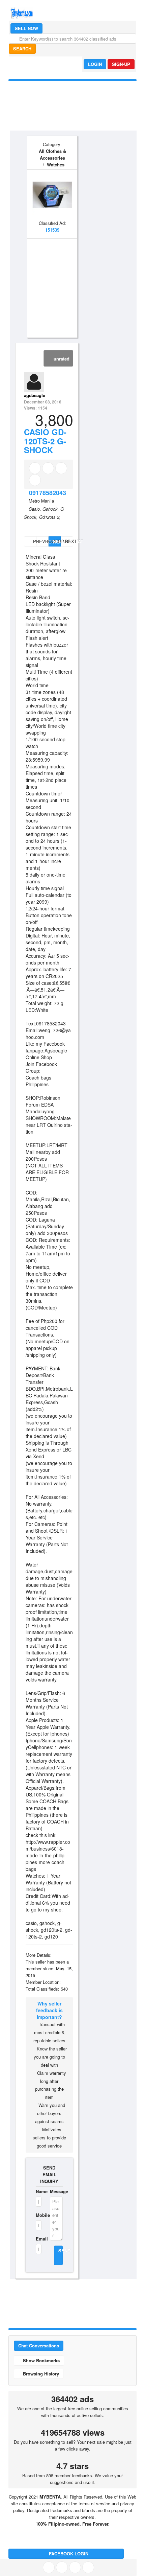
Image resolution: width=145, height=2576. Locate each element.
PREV (34, 541)
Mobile (39, 2215)
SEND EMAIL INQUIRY (49, 2174)
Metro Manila (41, 501)
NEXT (69, 541)
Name (39, 2191)
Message (56, 2191)
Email (39, 2239)
